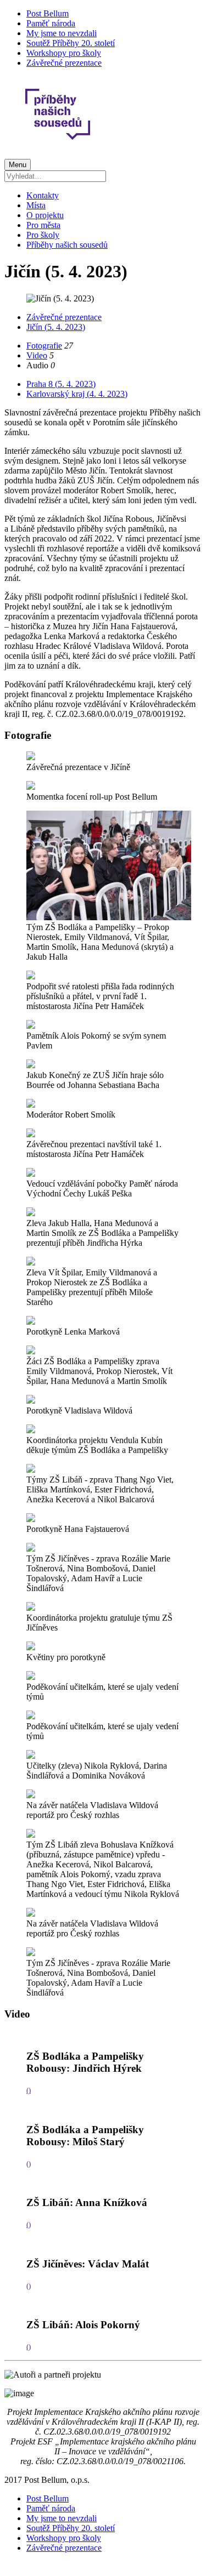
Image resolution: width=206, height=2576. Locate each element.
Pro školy (43, 235)
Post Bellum (48, 13)
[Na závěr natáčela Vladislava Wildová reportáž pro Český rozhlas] (31, 1795)
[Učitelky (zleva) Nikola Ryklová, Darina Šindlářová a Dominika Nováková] (31, 1756)
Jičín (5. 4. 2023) (56, 327)
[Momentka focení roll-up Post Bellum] (31, 787)
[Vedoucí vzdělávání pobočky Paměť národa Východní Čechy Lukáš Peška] (31, 1174)
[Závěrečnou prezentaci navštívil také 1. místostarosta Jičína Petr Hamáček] (31, 1134)
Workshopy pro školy (64, 53)
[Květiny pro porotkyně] (31, 1647)
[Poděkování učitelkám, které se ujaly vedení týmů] (31, 1677)
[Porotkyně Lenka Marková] (31, 1322)
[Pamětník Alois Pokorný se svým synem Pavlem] (31, 1026)
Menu (18, 165)
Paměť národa (51, 23)
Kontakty (43, 195)
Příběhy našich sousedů (67, 245)
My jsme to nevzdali (62, 33)
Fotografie (44, 346)
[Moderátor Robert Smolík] (31, 1105)
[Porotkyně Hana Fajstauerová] (31, 1519)
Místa (36, 205)
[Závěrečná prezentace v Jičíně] (31, 757)
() (29, 2090)
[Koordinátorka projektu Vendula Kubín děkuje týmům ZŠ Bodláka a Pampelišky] (31, 1430)
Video (37, 355)
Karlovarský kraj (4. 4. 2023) (77, 394)
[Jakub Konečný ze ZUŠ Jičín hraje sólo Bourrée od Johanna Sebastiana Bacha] (31, 1065)
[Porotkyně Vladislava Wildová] (31, 1401)
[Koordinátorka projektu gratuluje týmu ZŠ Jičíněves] (31, 1608)
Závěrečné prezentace (64, 63)
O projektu (45, 215)
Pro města (43, 225)
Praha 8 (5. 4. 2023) (61, 384)
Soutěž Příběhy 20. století (71, 43)
